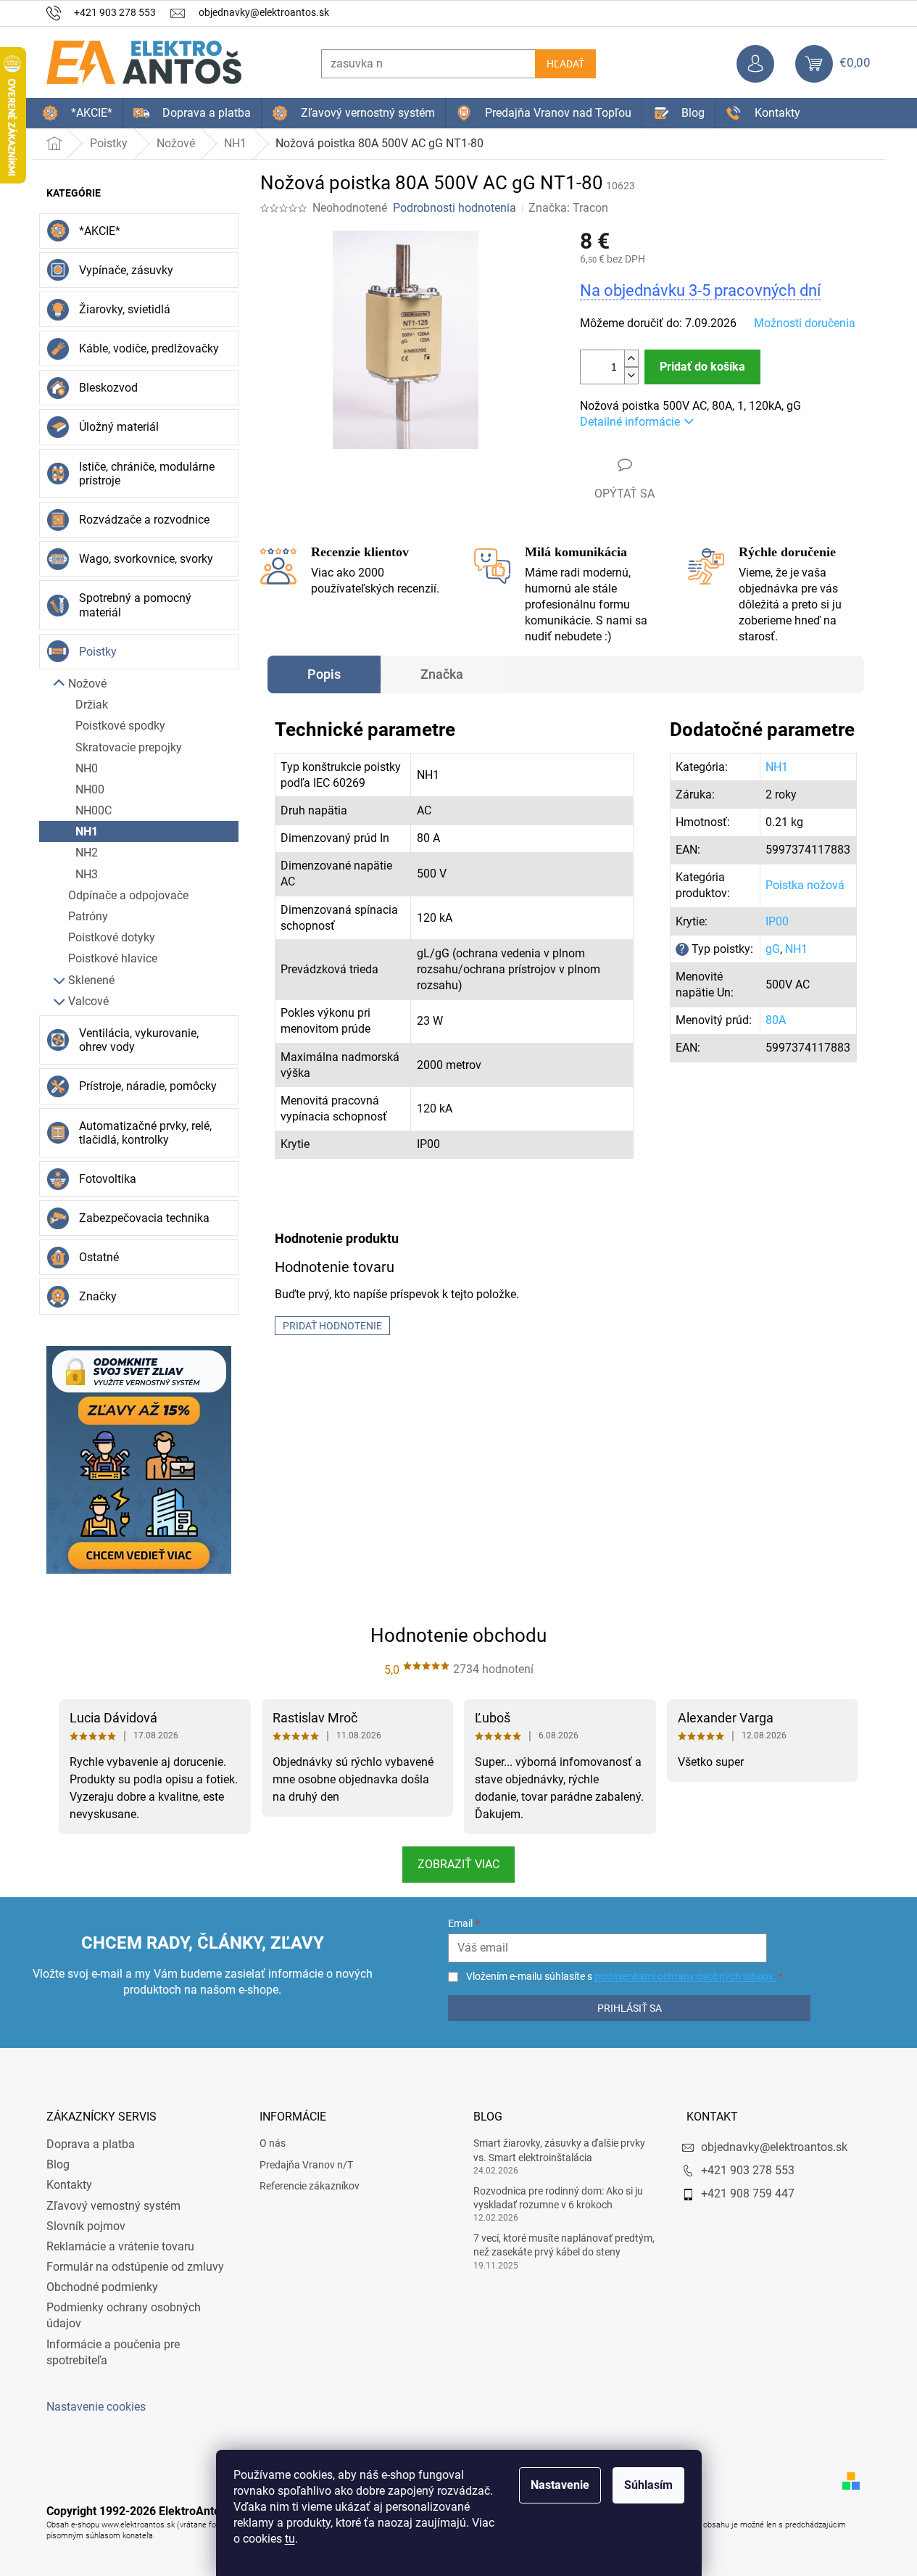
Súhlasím (648, 2485)
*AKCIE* (100, 231)
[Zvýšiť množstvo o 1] (631, 359)
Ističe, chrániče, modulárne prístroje (147, 474)
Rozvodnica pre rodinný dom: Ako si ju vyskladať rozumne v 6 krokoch (558, 2198)
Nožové (87, 684)
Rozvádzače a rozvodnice (144, 520)
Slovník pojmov (86, 2226)
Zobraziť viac (458, 1864)
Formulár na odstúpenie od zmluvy (135, 2267)
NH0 (87, 768)
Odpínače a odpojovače (128, 895)
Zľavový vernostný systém (113, 2206)
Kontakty (69, 2185)
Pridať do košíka (702, 367)
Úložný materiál (119, 427)
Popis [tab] (324, 674)
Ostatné (99, 1257)
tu (290, 2539)
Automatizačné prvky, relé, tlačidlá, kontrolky (145, 1133)
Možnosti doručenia (805, 323)
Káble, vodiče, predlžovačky (149, 348)
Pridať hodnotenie (332, 1326)
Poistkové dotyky (112, 937)
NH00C (94, 810)
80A (776, 1020)
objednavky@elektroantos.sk (774, 2147)
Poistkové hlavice (113, 958)
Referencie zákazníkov (310, 2186)
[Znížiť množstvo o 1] (631, 375)
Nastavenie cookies (96, 2407)
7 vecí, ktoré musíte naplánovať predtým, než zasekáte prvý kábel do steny (564, 2245)
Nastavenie (560, 2485)
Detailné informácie (630, 422)
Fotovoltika (108, 1179)
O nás (273, 2143)
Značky (98, 1296)
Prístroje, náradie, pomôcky (148, 1086)
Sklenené (91, 980)
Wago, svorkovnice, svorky (146, 559)
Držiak (92, 705)
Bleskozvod (108, 388)
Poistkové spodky (120, 726)
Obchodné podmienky (102, 2287)
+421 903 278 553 (748, 2170)
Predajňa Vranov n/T (306, 2165)
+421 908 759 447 (748, 2193)
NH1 (87, 831)
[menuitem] (77, 113)
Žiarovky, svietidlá (125, 309)
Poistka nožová (805, 885)
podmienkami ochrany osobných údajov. (685, 1976)
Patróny (88, 916)
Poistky (98, 652)
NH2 (87, 853)
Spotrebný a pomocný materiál (135, 605)
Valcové (88, 1001)
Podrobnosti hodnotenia (455, 208)
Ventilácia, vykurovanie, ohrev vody (139, 1040)
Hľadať (565, 64)
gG (773, 949)
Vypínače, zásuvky (126, 270)
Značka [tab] (442, 674)
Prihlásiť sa (630, 2008)
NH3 (87, 874)
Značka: (568, 208)
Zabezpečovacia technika (144, 1218)
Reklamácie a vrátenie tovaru (120, 2246)
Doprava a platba (91, 2144)
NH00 (90, 789)
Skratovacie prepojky (129, 747)
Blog (58, 2164)
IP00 (777, 921)
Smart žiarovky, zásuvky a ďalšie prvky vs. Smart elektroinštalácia (559, 2150)
